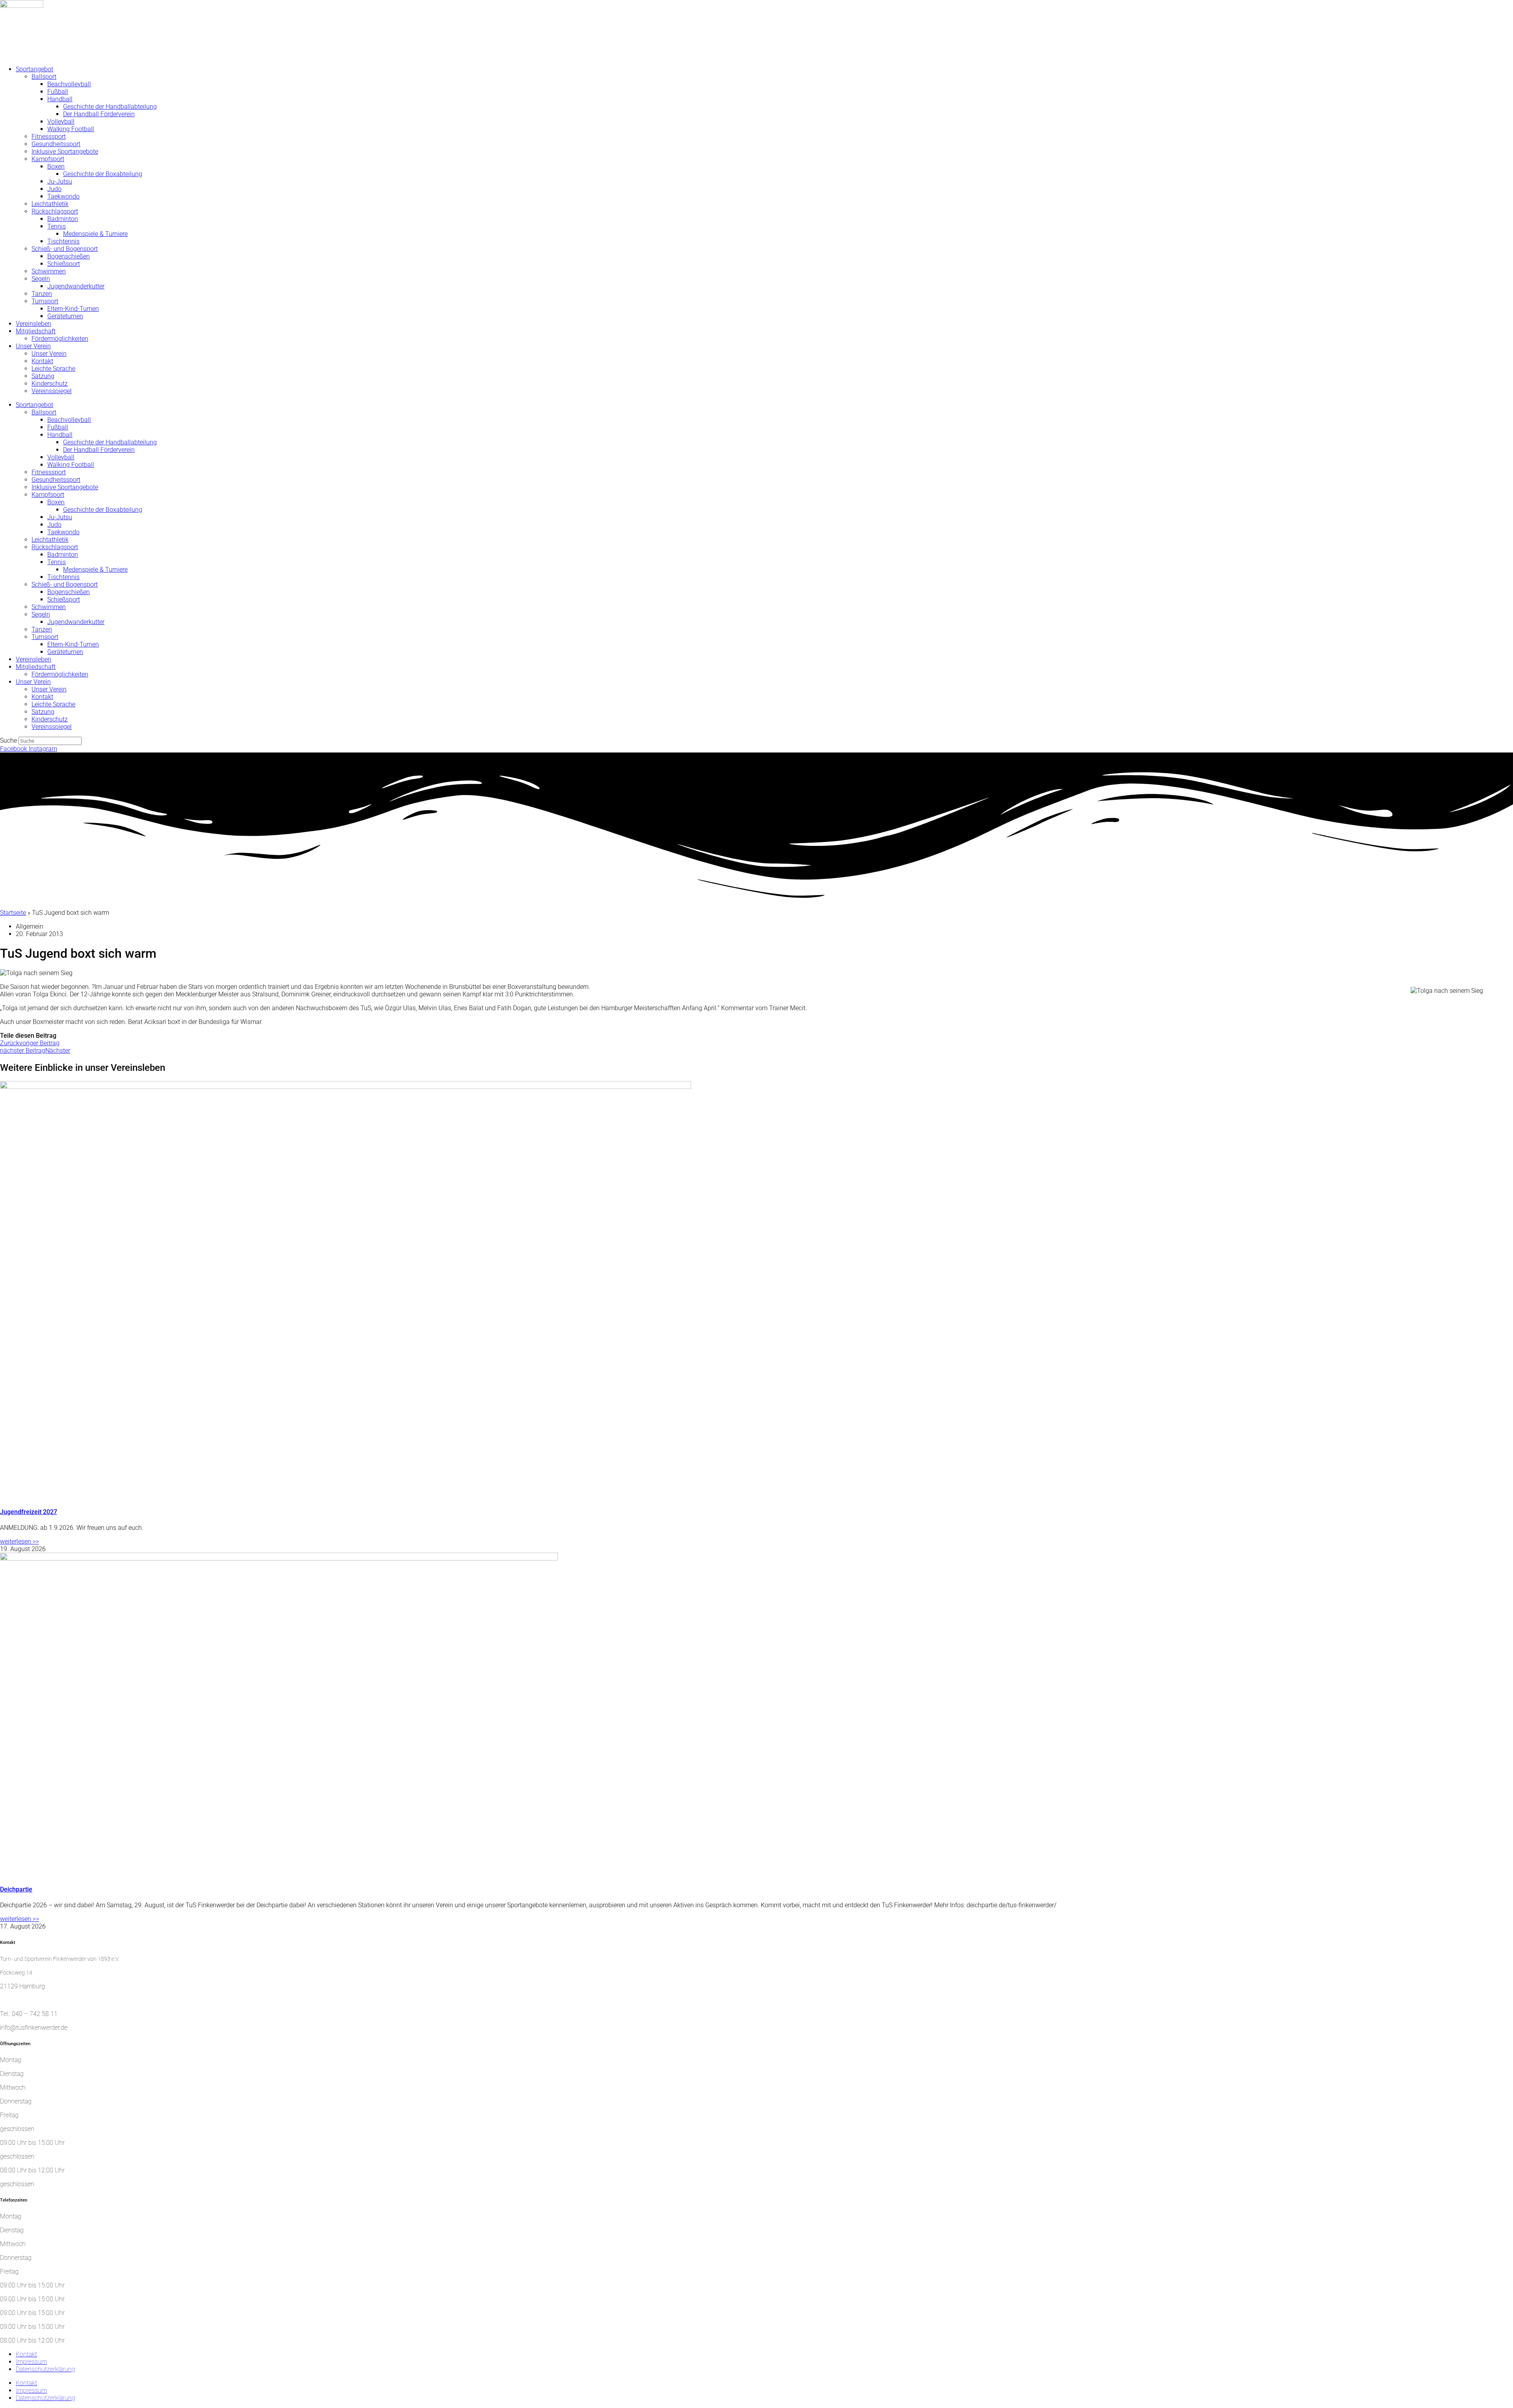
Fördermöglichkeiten (60, 339)
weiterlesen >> (20, 1541)
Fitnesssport (49, 137)
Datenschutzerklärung (46, 2369)
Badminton (63, 219)
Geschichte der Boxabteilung (103, 174)
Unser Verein (33, 346)
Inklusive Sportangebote (65, 151)
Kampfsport (48, 159)
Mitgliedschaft (36, 331)
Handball (60, 99)
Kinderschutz (50, 384)
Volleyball (61, 122)
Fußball (58, 92)
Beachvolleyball (69, 84)
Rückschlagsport (55, 211)
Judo (54, 189)
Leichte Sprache (53, 369)
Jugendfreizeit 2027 (29, 1512)
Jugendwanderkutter (76, 286)
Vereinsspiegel (52, 391)
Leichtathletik (50, 204)
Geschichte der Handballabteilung (110, 107)
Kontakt (42, 361)
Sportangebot (34, 69)
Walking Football (71, 129)
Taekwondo (63, 196)
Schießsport (64, 264)
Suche (8, 740)
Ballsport (44, 77)
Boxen (56, 166)
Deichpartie (16, 1889)
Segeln (41, 279)
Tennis (57, 226)
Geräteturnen (65, 316)
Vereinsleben (33, 324)
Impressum (31, 2362)
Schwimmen (49, 271)
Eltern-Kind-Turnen (73, 309)
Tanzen (42, 294)
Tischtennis (63, 241)
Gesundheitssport (56, 144)
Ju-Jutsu (60, 181)
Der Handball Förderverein (99, 114)
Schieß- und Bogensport (65, 249)
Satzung (43, 376)
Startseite (13, 913)
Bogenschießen (69, 256)
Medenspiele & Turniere (95, 234)
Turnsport (45, 301)
